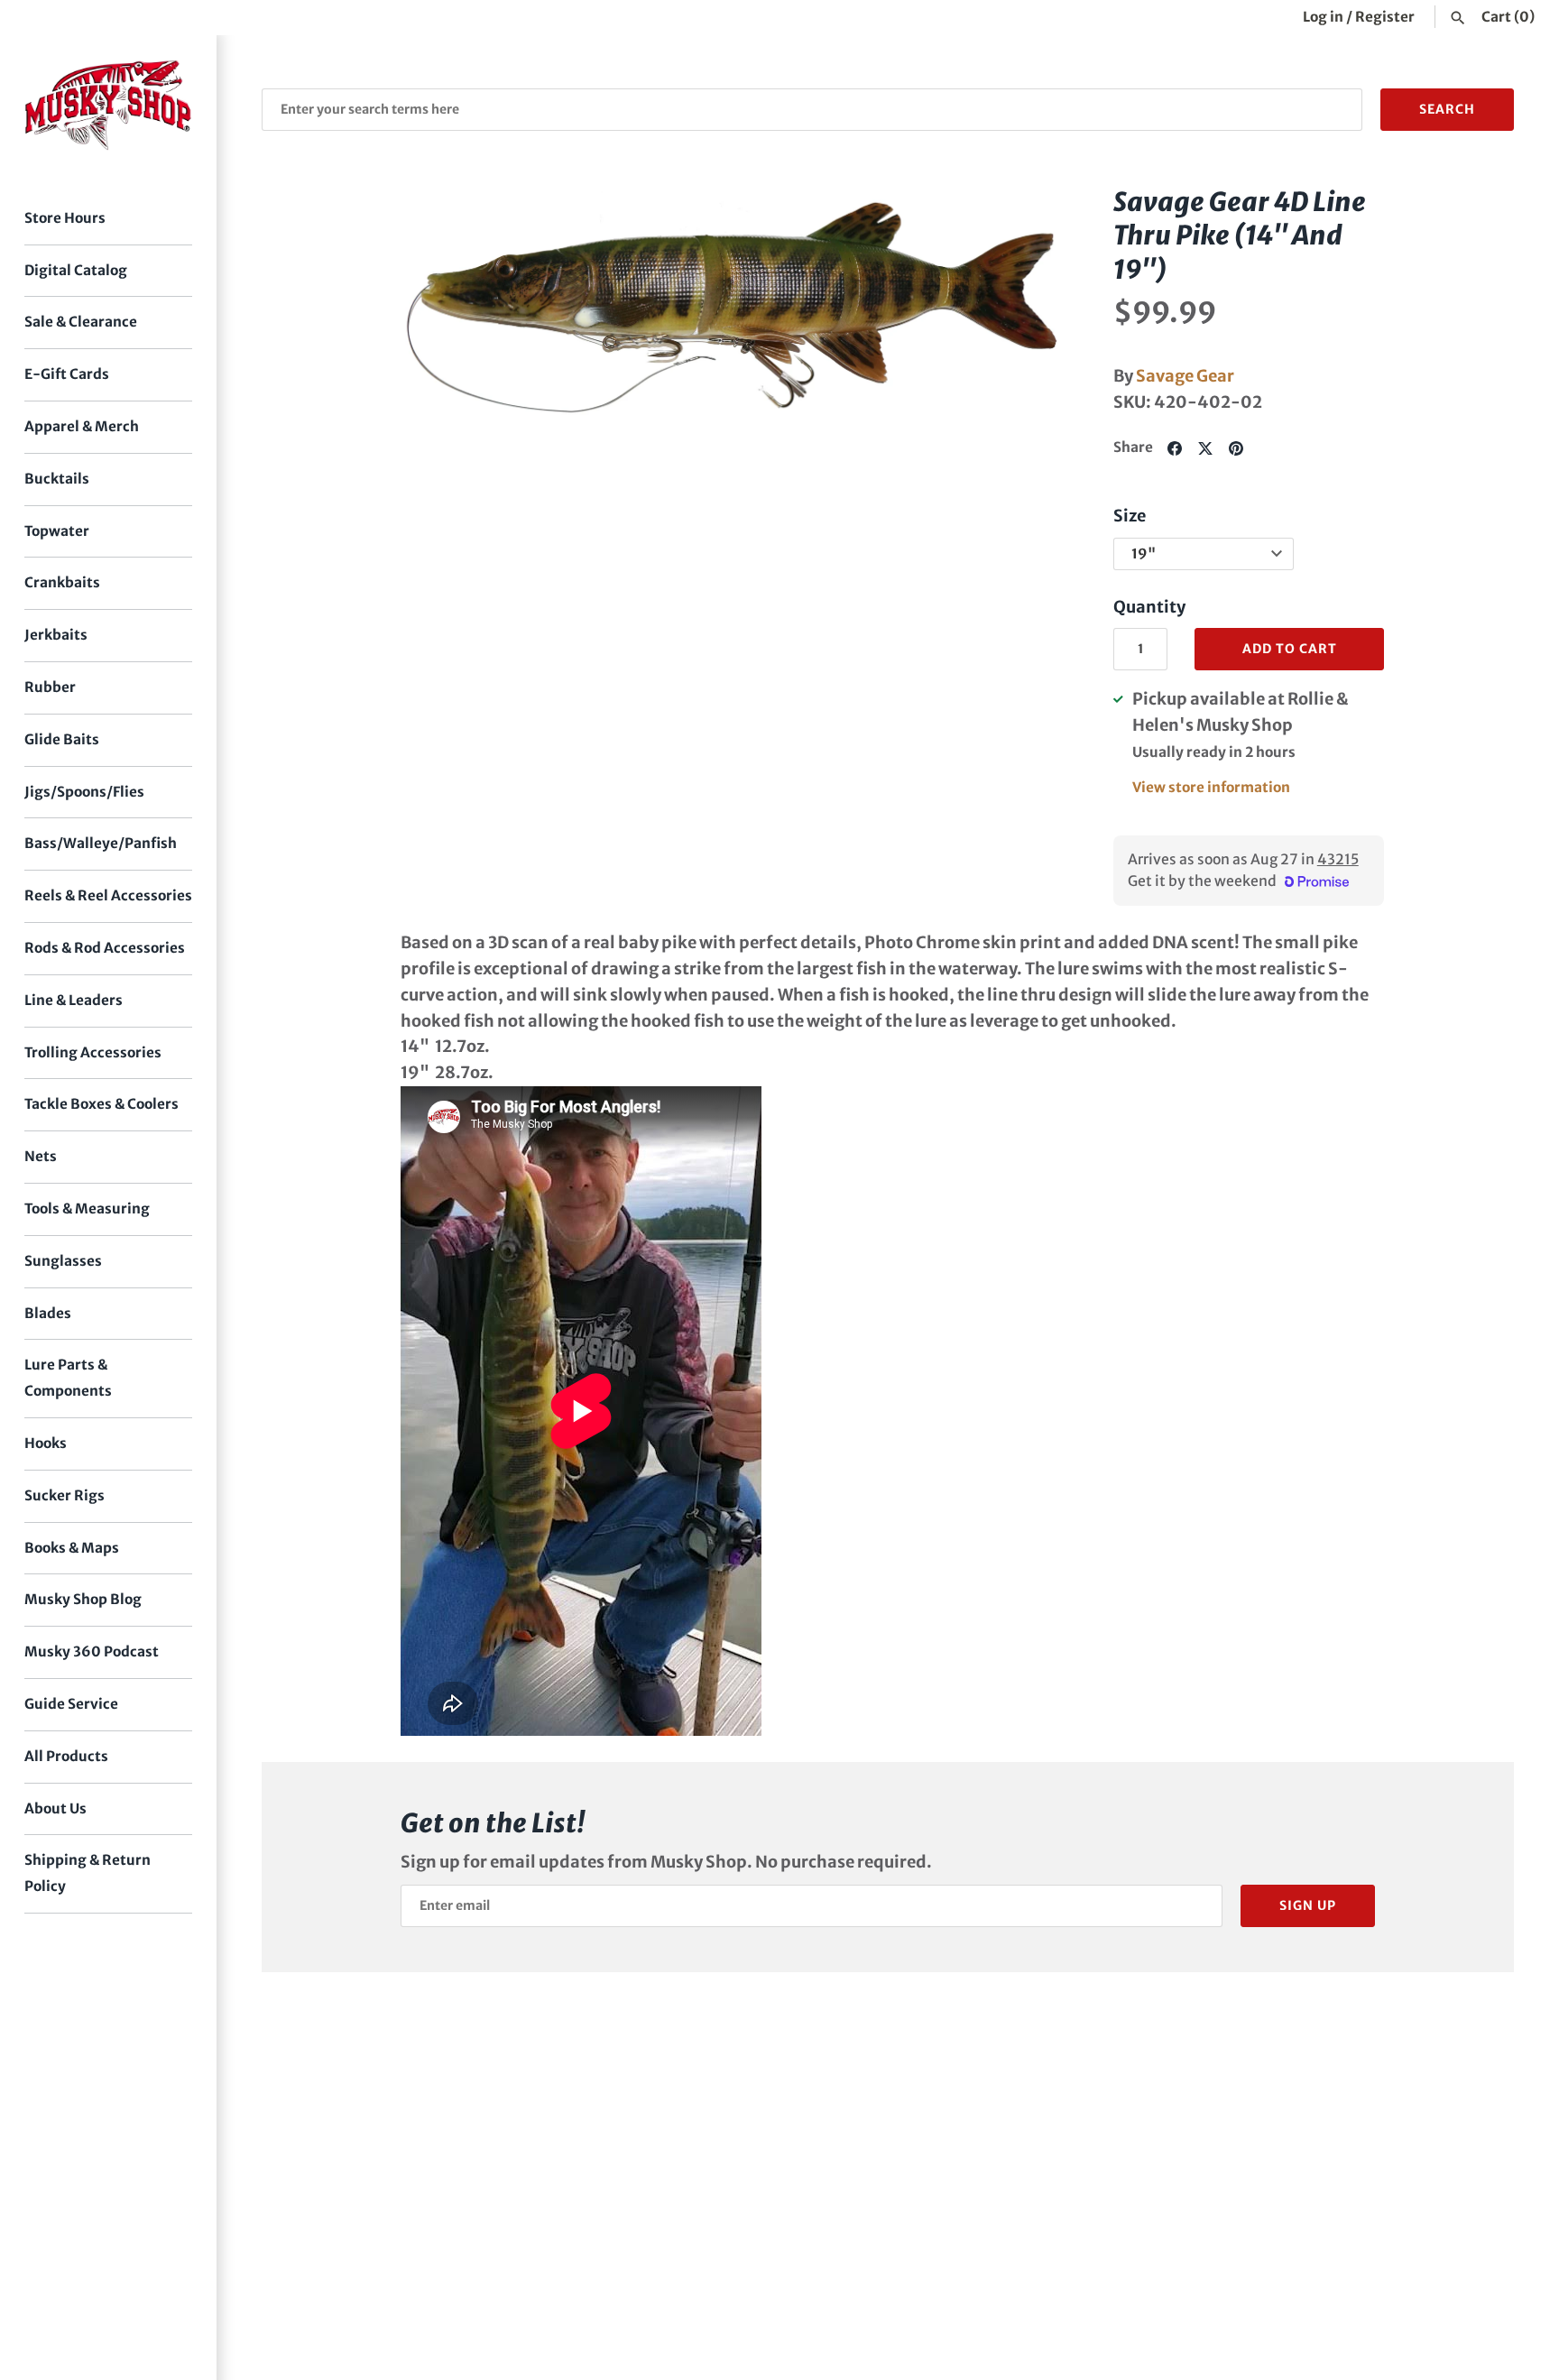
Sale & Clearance (81, 322)
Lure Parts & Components (68, 1378)
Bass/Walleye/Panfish (101, 843)
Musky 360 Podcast (92, 1651)
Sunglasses (63, 1261)
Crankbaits (62, 582)
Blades (48, 1313)
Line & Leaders (74, 1000)
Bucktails (57, 479)
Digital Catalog (76, 270)
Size (1130, 516)
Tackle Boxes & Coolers (101, 1104)
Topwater (57, 531)
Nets (41, 1156)
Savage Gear (1185, 376)
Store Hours (65, 218)
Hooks (46, 1443)
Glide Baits (62, 739)
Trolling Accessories (93, 1052)
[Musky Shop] (108, 105)
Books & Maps (72, 1548)
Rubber (50, 687)
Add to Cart (1290, 649)
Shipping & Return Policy (88, 1873)
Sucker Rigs (65, 1495)
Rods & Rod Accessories (105, 948)
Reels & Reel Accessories (108, 895)
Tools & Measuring (87, 1208)
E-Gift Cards (67, 374)
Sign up (1308, 1905)
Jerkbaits (56, 635)
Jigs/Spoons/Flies (84, 792)
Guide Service (71, 1704)
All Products (66, 1756)
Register (1385, 17)
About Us (55, 1808)
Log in (1323, 17)
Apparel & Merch (82, 426)
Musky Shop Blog (83, 1599)
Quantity (1149, 607)
